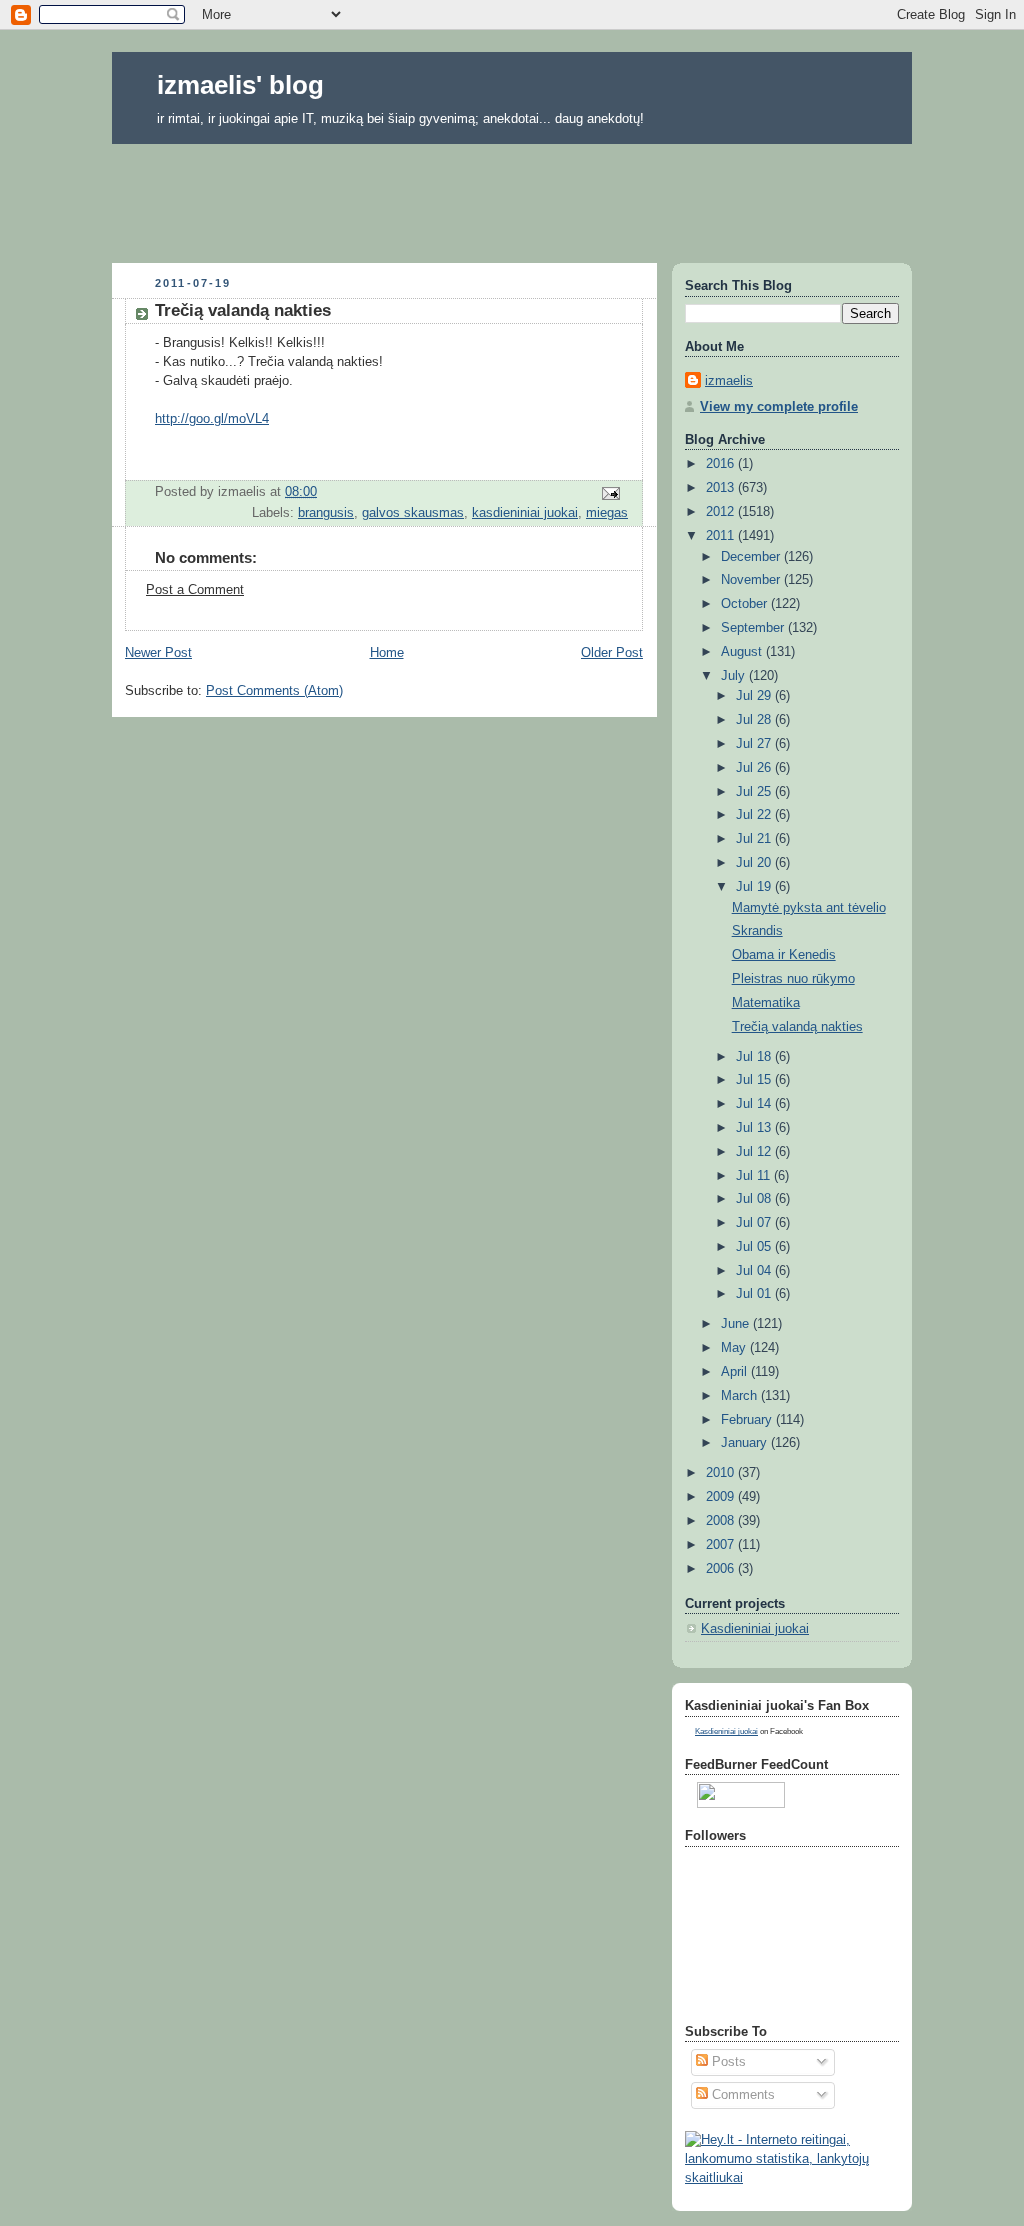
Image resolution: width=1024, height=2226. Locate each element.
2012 (722, 512)
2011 (722, 536)
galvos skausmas (413, 513)
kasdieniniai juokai (525, 513)
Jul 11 (755, 1176)
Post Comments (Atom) (274, 691)
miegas (607, 513)
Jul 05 (755, 1247)
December (752, 557)
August (743, 652)
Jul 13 (755, 1128)
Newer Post (158, 653)
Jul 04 (755, 1271)
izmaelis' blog (240, 85)
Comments (741, 2095)
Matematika (766, 1003)
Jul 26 (755, 768)
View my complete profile (779, 407)
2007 (722, 1545)
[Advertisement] (512, 197)
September (754, 628)
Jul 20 (755, 863)
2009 (722, 1497)
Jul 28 (755, 720)
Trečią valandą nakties (797, 1027)
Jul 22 (755, 815)
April (736, 1372)
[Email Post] (610, 493)
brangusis (326, 513)
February (748, 1420)
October (746, 604)
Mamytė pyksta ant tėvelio (809, 908)
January (746, 1443)
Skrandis (757, 931)
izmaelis (729, 381)
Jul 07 (755, 1223)
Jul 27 (755, 744)
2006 (722, 1569)
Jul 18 (755, 1057)
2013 (722, 488)
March (741, 1396)
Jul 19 (755, 887)
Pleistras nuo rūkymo (793, 979)
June (737, 1324)
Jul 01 (755, 1294)
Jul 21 (755, 839)
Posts (727, 2062)
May (735, 1348)
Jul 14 (755, 1104)
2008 (722, 1521)
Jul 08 (755, 1199)
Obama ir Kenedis (784, 955)
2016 (722, 464)
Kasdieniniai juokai (755, 1629)
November (752, 580)
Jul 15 (755, 1080)
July (735, 676)
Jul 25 (755, 792)
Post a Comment (195, 590)
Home (387, 653)
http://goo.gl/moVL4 (212, 419)
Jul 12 (755, 1152)
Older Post (612, 653)
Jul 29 (755, 696)
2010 (722, 1473)
